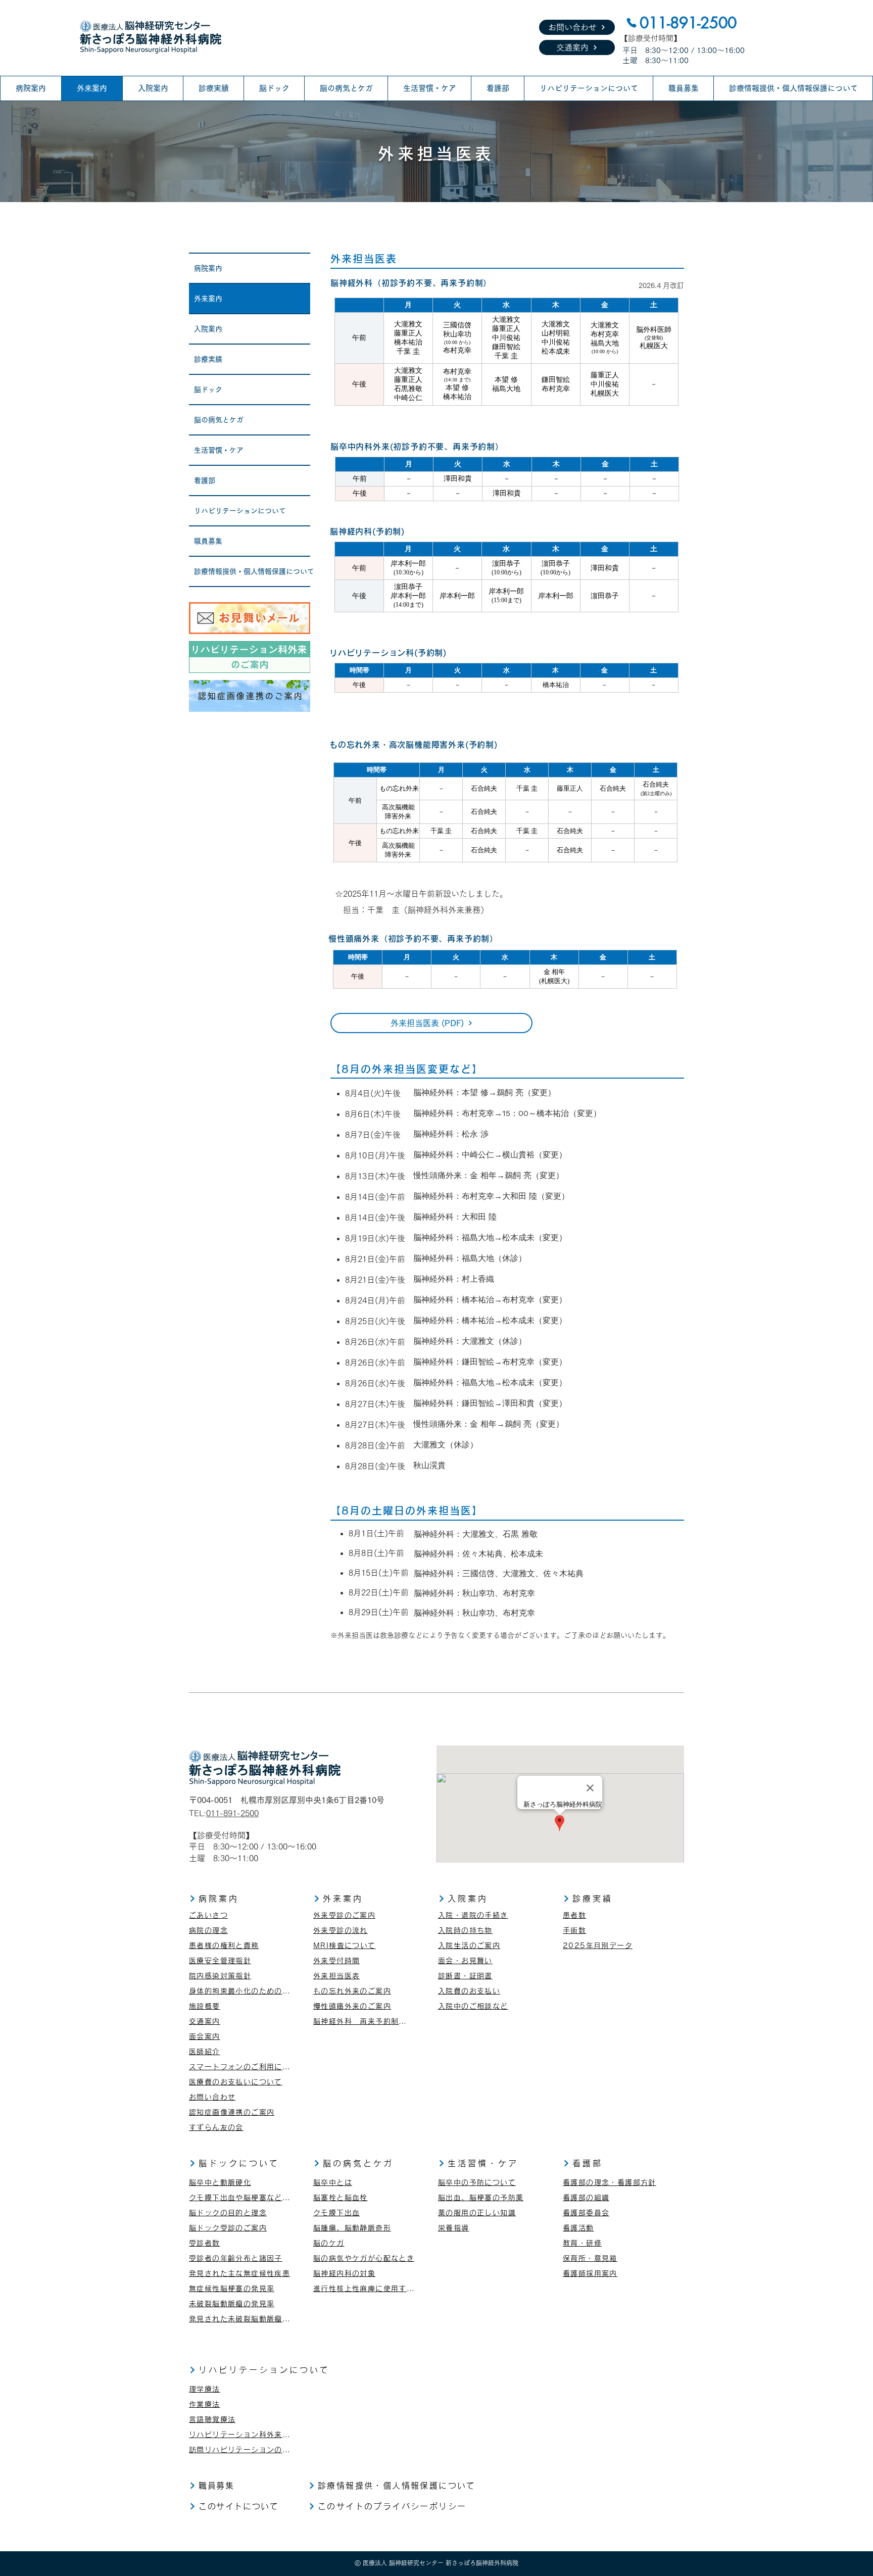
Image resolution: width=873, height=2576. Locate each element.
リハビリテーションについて (240, 511)
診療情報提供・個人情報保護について (252, 571)
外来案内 (208, 299)
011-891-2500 (232, 1813)
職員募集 (208, 541)
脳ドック (208, 390)
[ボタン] (250, 618)
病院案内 (208, 268)
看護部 (205, 480)
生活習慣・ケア (219, 450)
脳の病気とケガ (219, 420)
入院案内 (208, 329)
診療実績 (208, 359)
